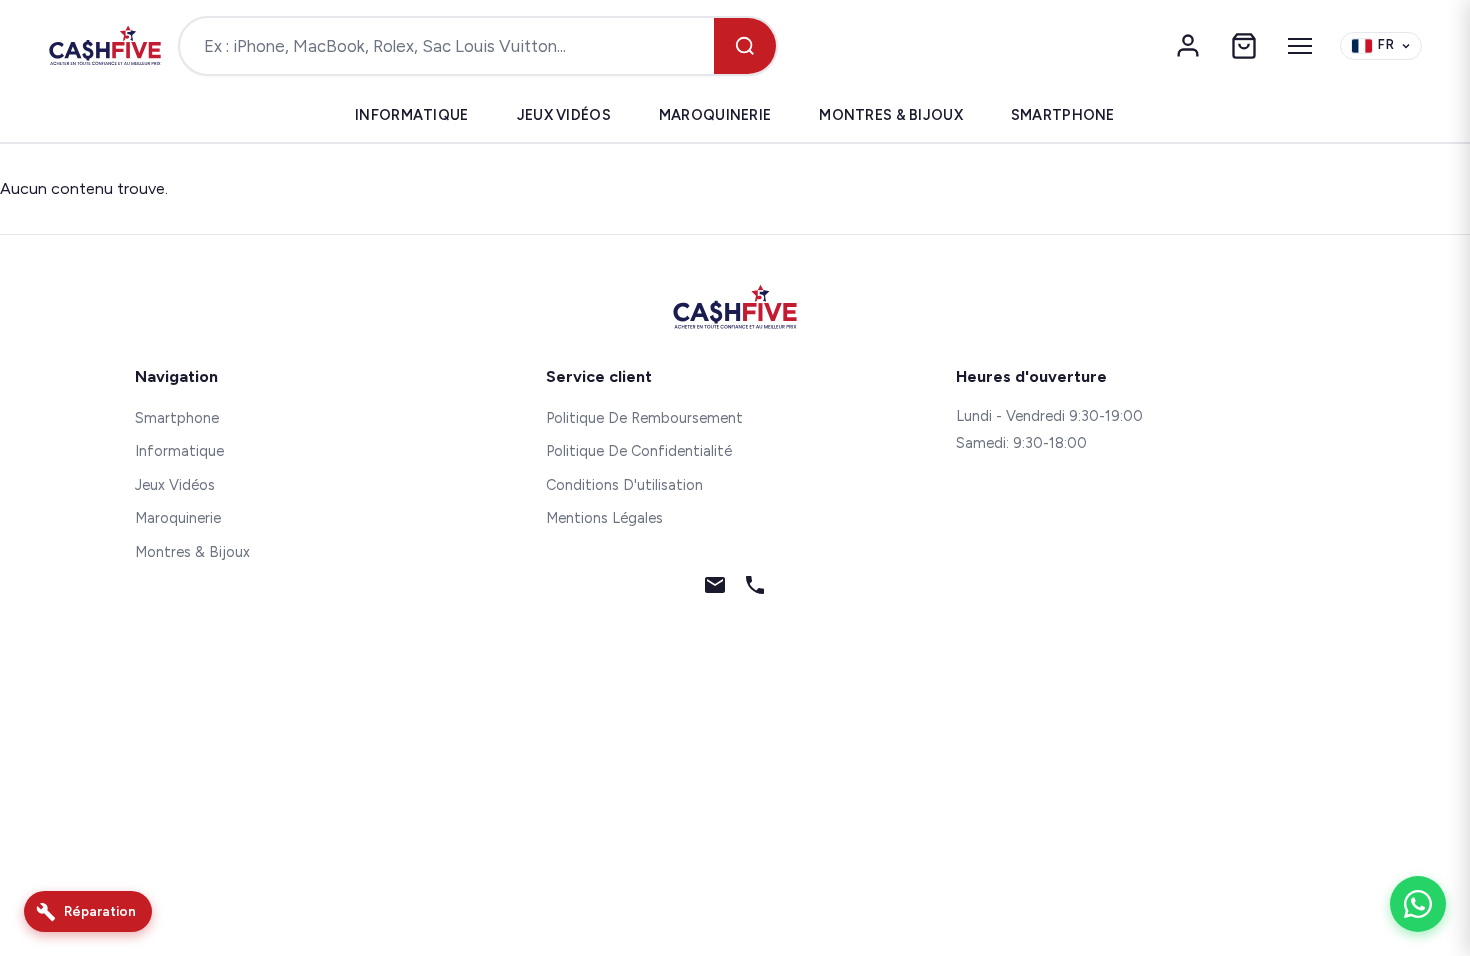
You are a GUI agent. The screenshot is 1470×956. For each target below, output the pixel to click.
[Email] (715, 589)
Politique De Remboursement (644, 418)
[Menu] (1300, 46)
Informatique (411, 115)
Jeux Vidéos (564, 115)
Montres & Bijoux (891, 115)
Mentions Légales (604, 518)
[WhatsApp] (1418, 904)
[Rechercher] (745, 46)
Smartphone (1063, 115)
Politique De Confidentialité (639, 451)
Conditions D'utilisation (624, 485)
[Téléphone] (755, 589)
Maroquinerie (715, 115)
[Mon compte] (1188, 46)
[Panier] (1244, 46)
